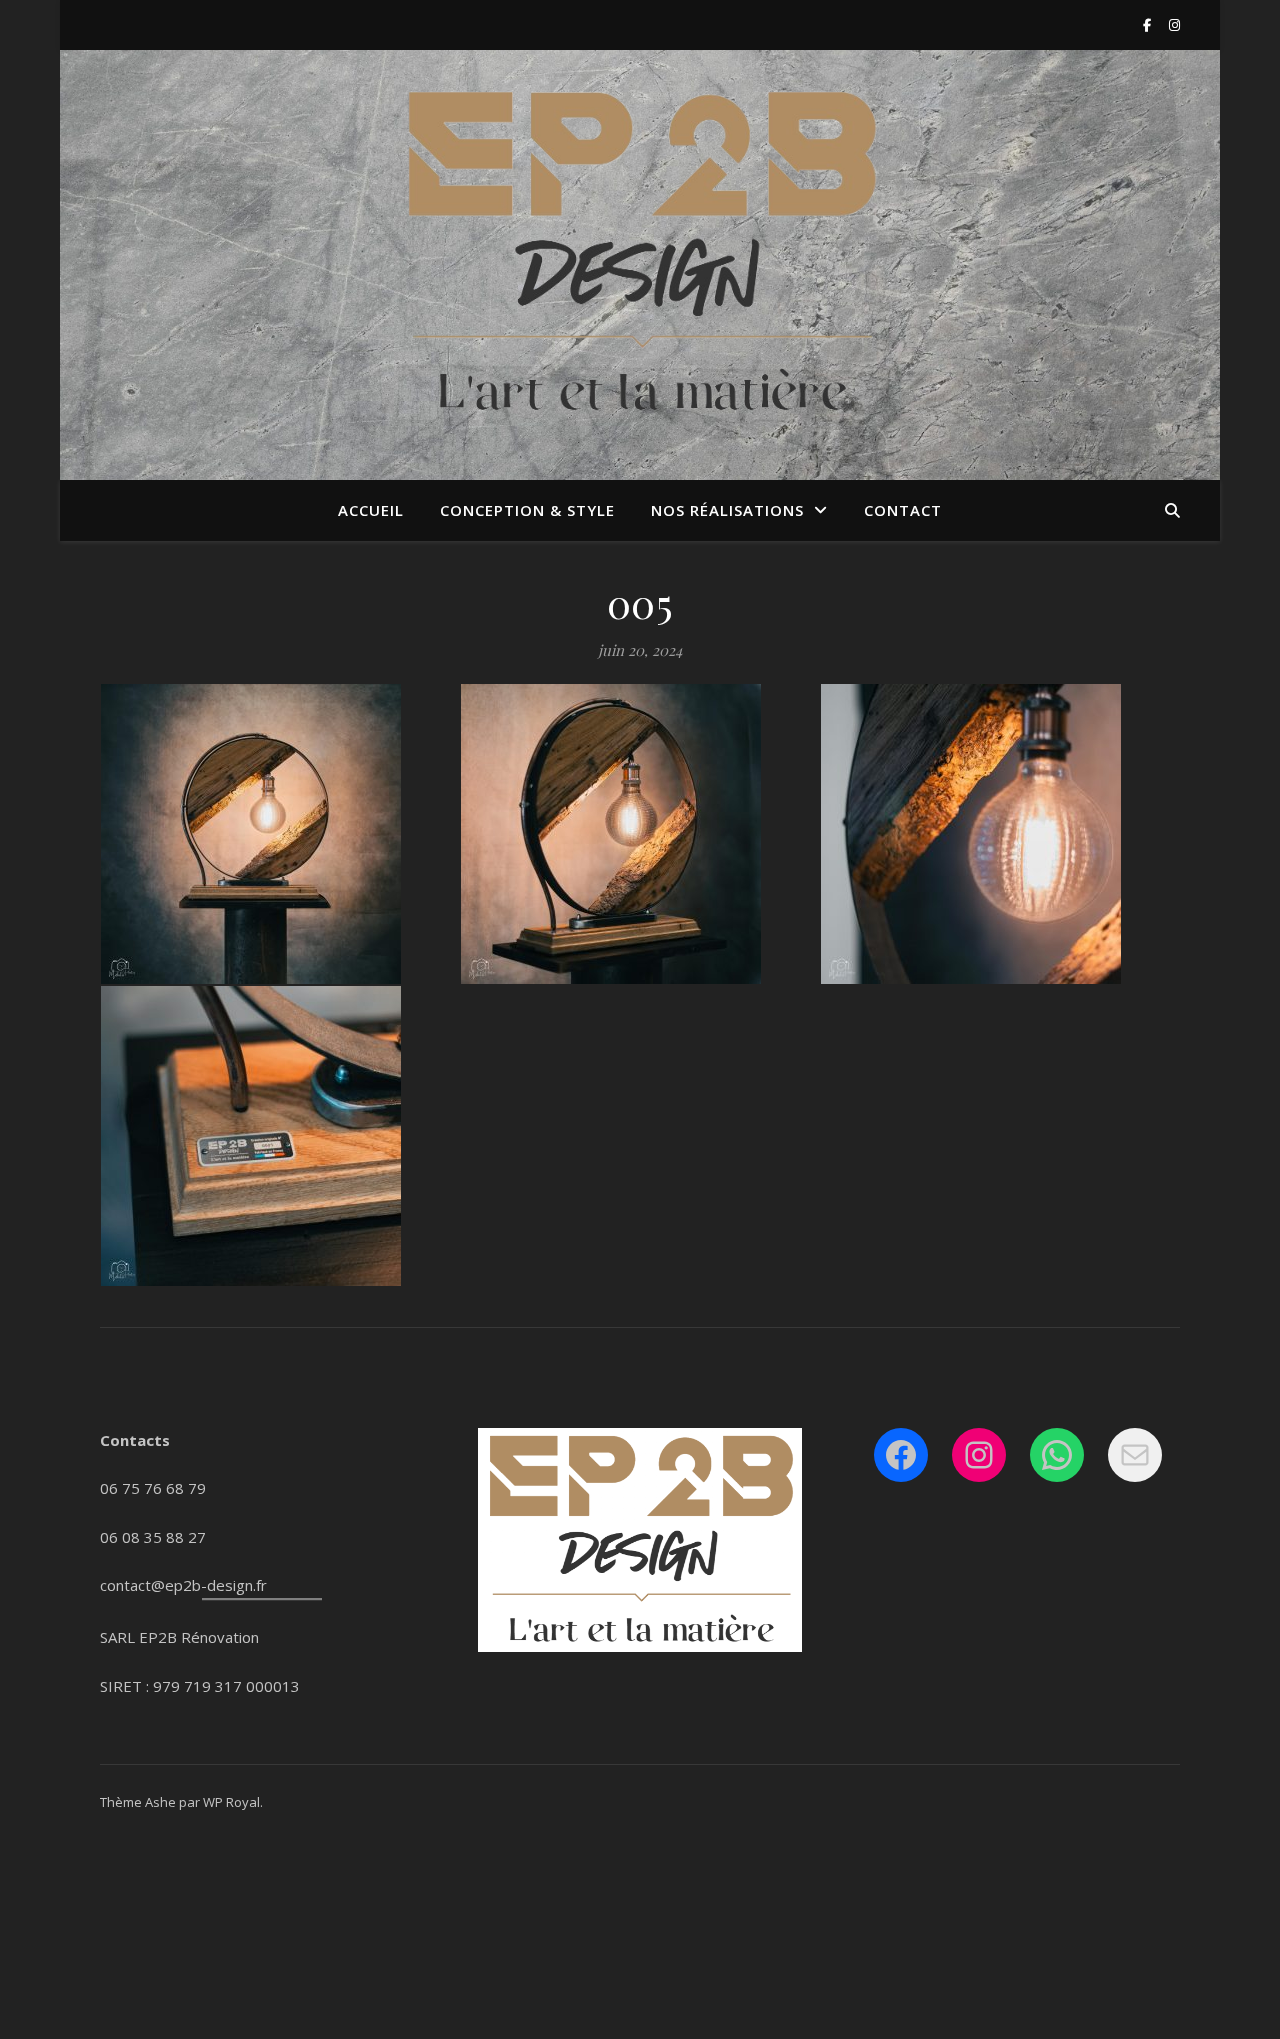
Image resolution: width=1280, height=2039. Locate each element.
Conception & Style (527, 510)
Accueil (371, 510)
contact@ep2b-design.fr (183, 1585)
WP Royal (231, 1802)
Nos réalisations (727, 510)
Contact (903, 510)
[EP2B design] (640, 253)
